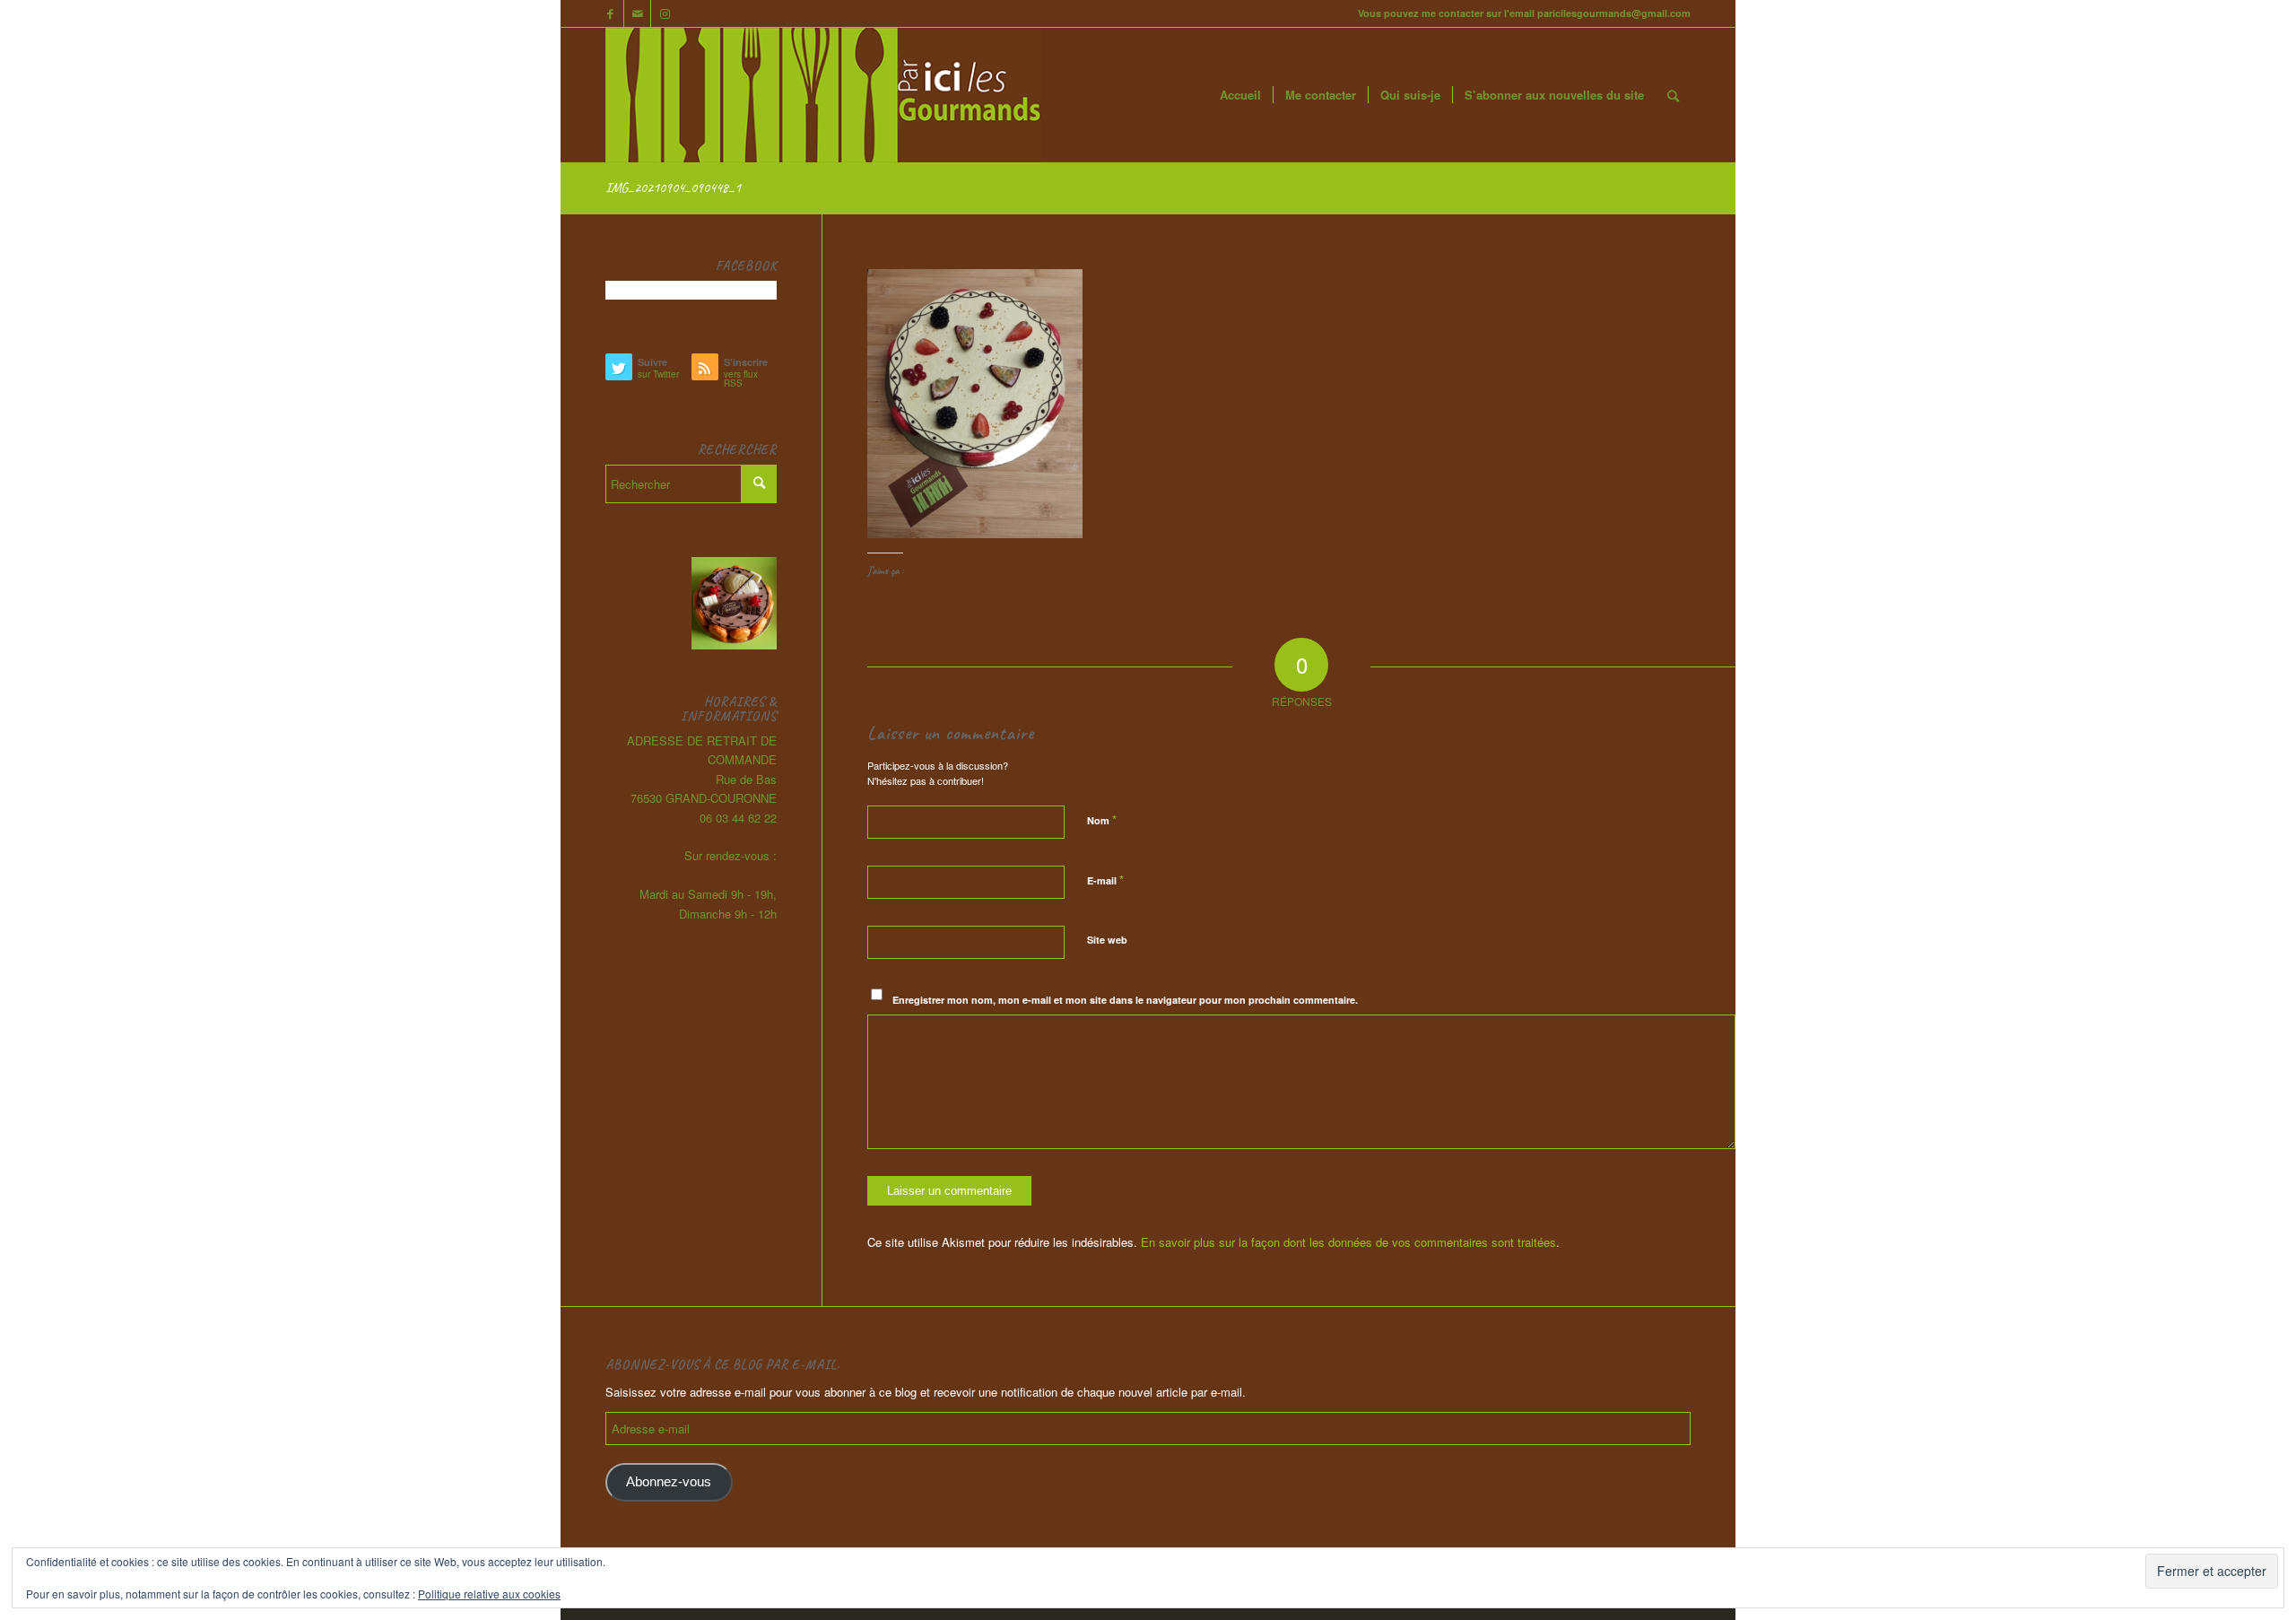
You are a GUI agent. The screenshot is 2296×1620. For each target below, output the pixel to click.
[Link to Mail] (637, 13)
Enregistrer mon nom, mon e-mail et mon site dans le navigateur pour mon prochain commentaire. (1125, 1000)
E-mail (1105, 880)
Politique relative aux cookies (489, 1594)
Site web (1107, 940)
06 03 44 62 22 (738, 818)
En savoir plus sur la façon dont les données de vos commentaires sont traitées (1348, 1242)
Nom (1102, 819)
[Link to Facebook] (610, 13)
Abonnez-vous (669, 1482)
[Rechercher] (1673, 95)
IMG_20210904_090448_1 (673, 187)
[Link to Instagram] (665, 13)
